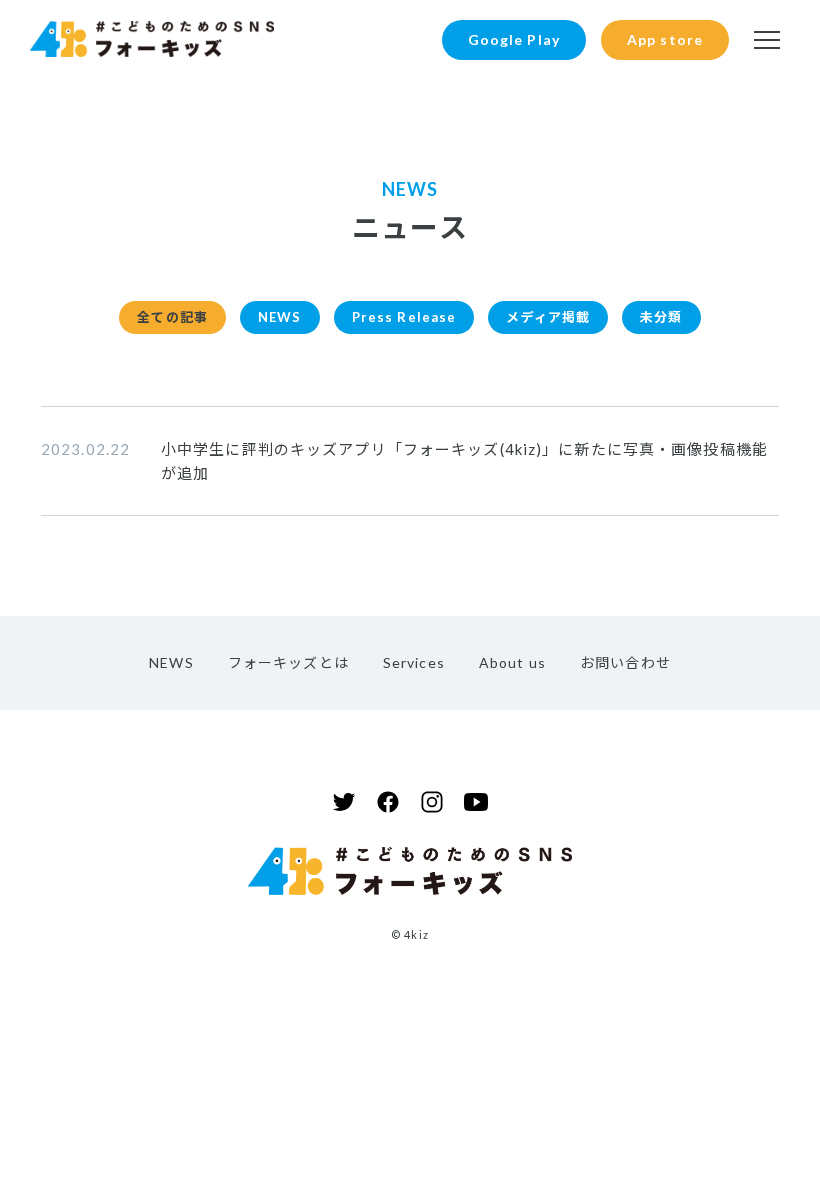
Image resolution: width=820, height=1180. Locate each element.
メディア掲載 (548, 317)
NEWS (279, 317)
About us (512, 662)
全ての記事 (172, 317)
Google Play (514, 39)
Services (414, 662)
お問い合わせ (625, 662)
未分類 (661, 317)
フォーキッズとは (288, 662)
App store (665, 39)
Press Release (404, 317)
